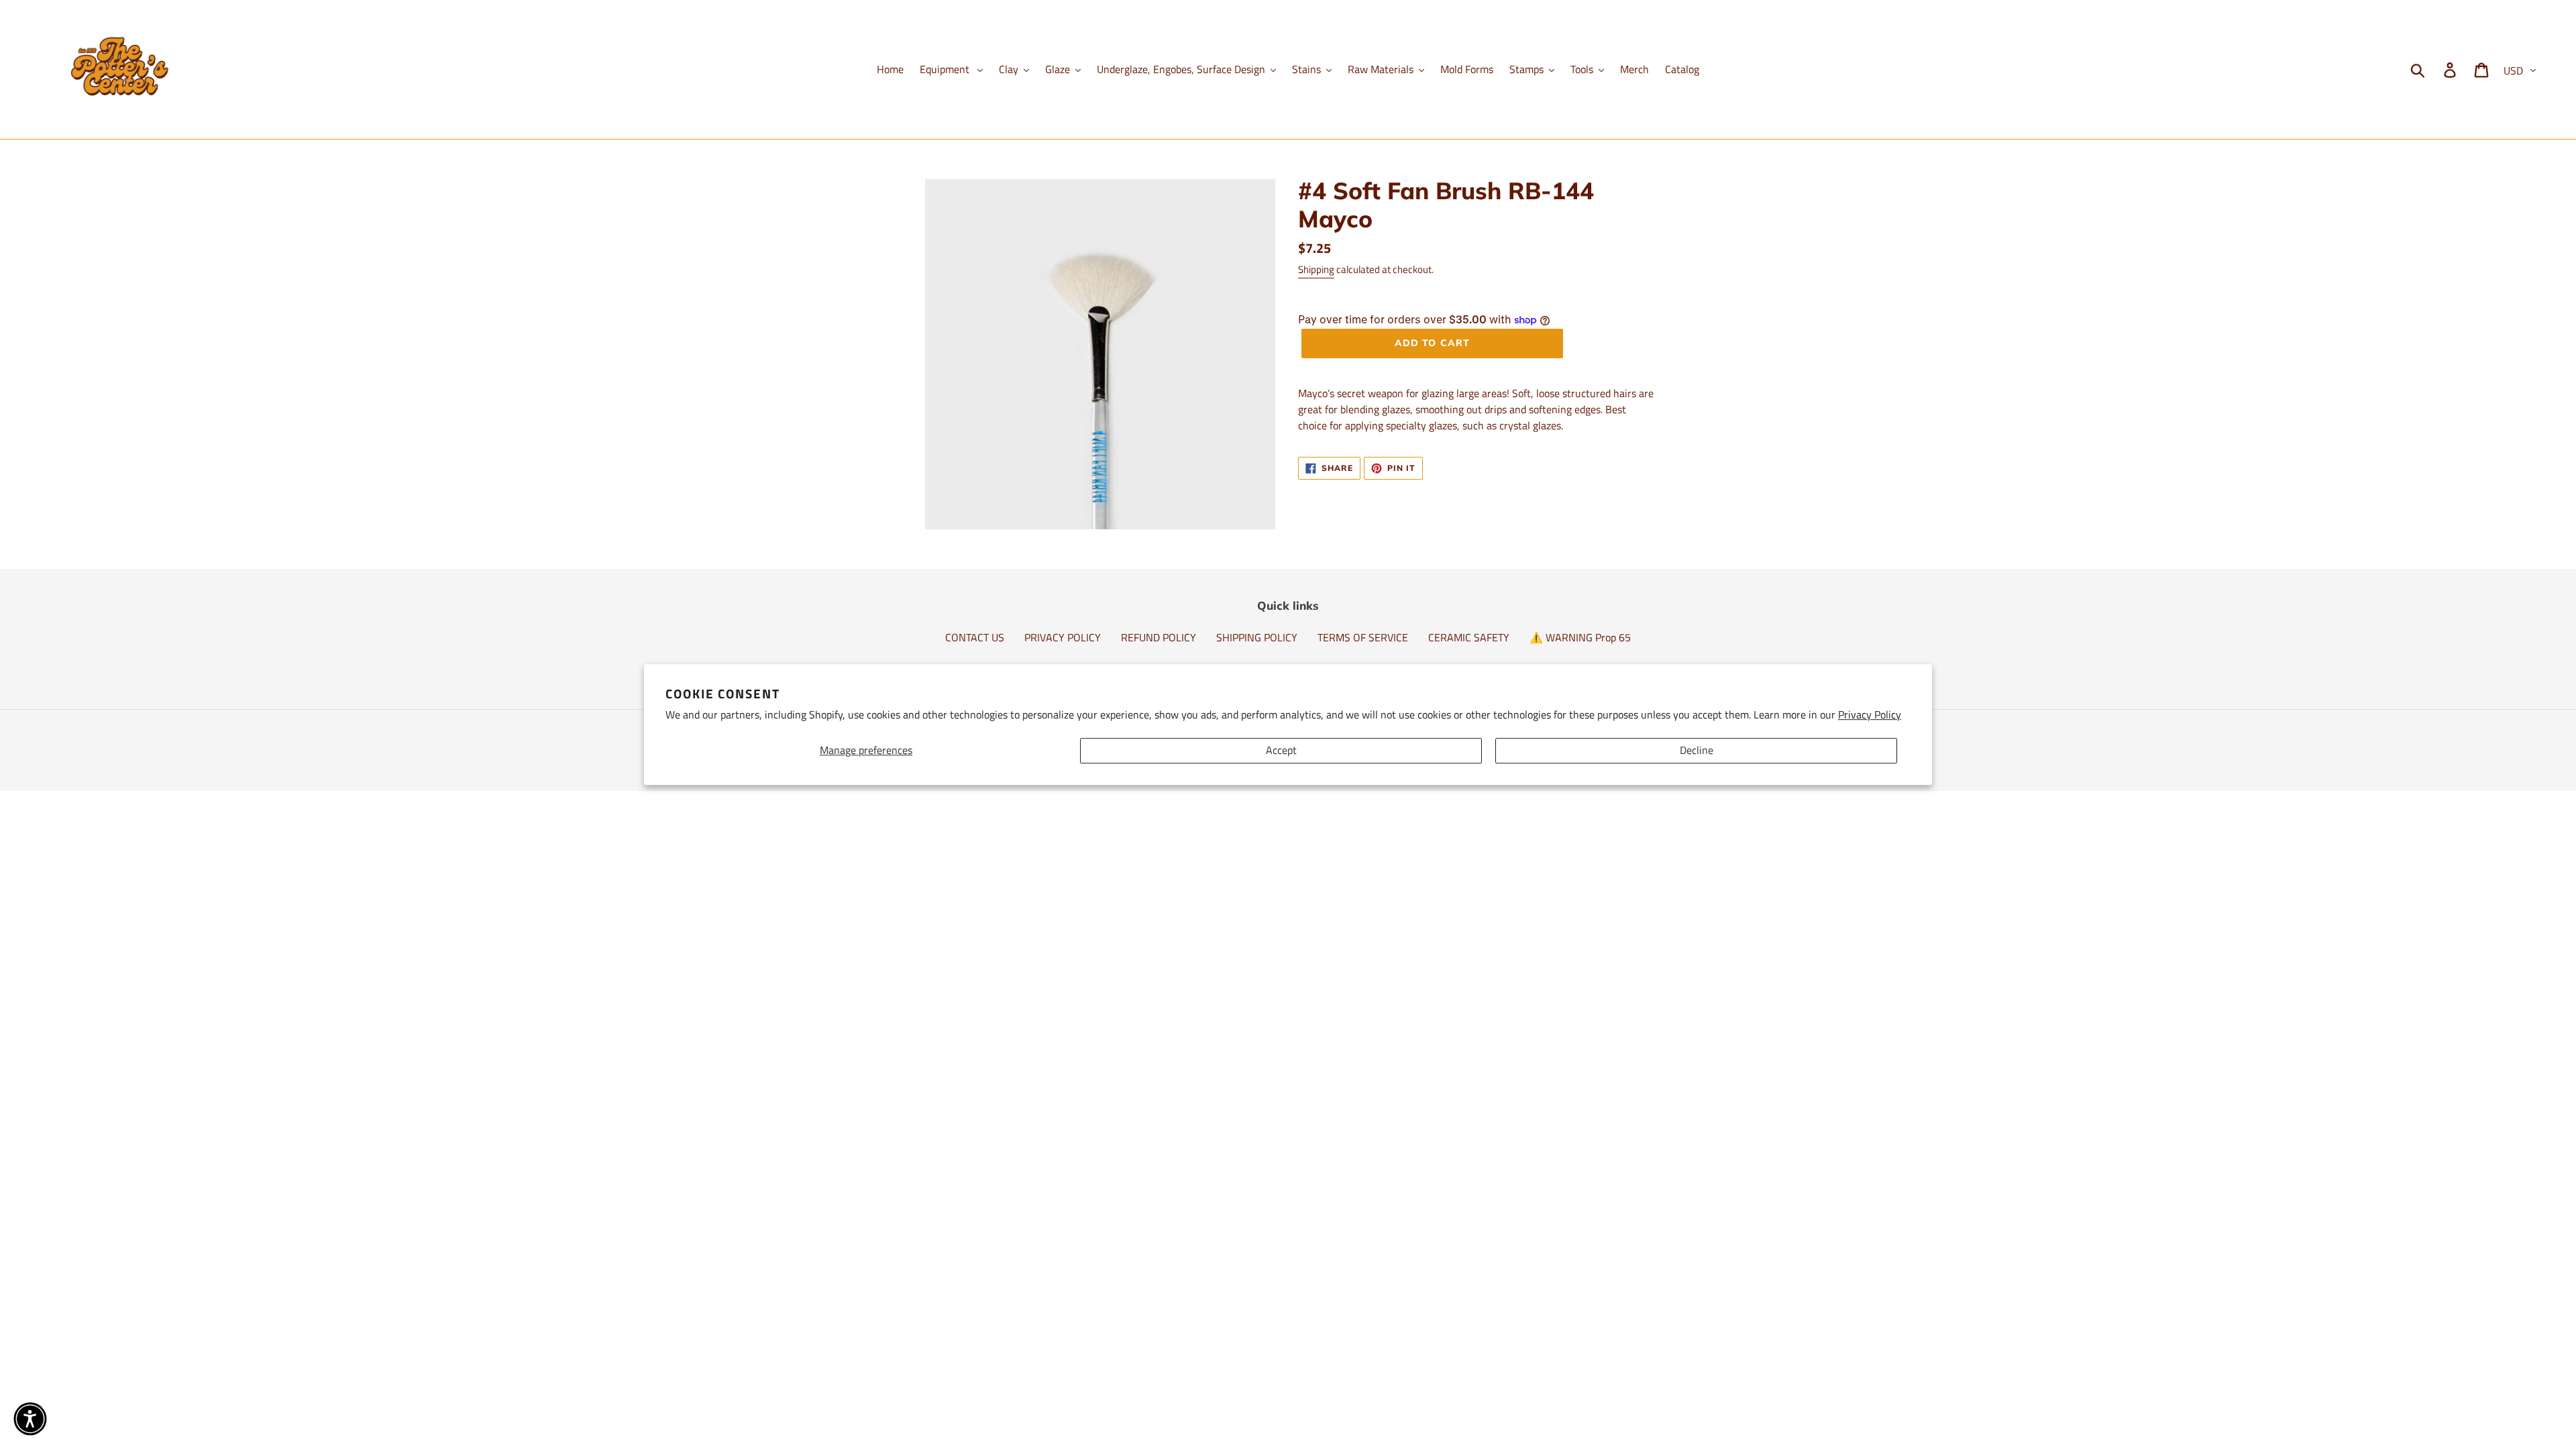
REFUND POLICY (1159, 637)
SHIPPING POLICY (1257, 637)
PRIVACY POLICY (1063, 637)
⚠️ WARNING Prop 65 (1580, 637)
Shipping (1316, 269)
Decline (1697, 751)
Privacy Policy (1870, 714)
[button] (30, 1419)
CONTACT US (975, 637)
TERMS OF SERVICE (1363, 637)
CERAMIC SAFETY (1469, 637)
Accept (1281, 751)
